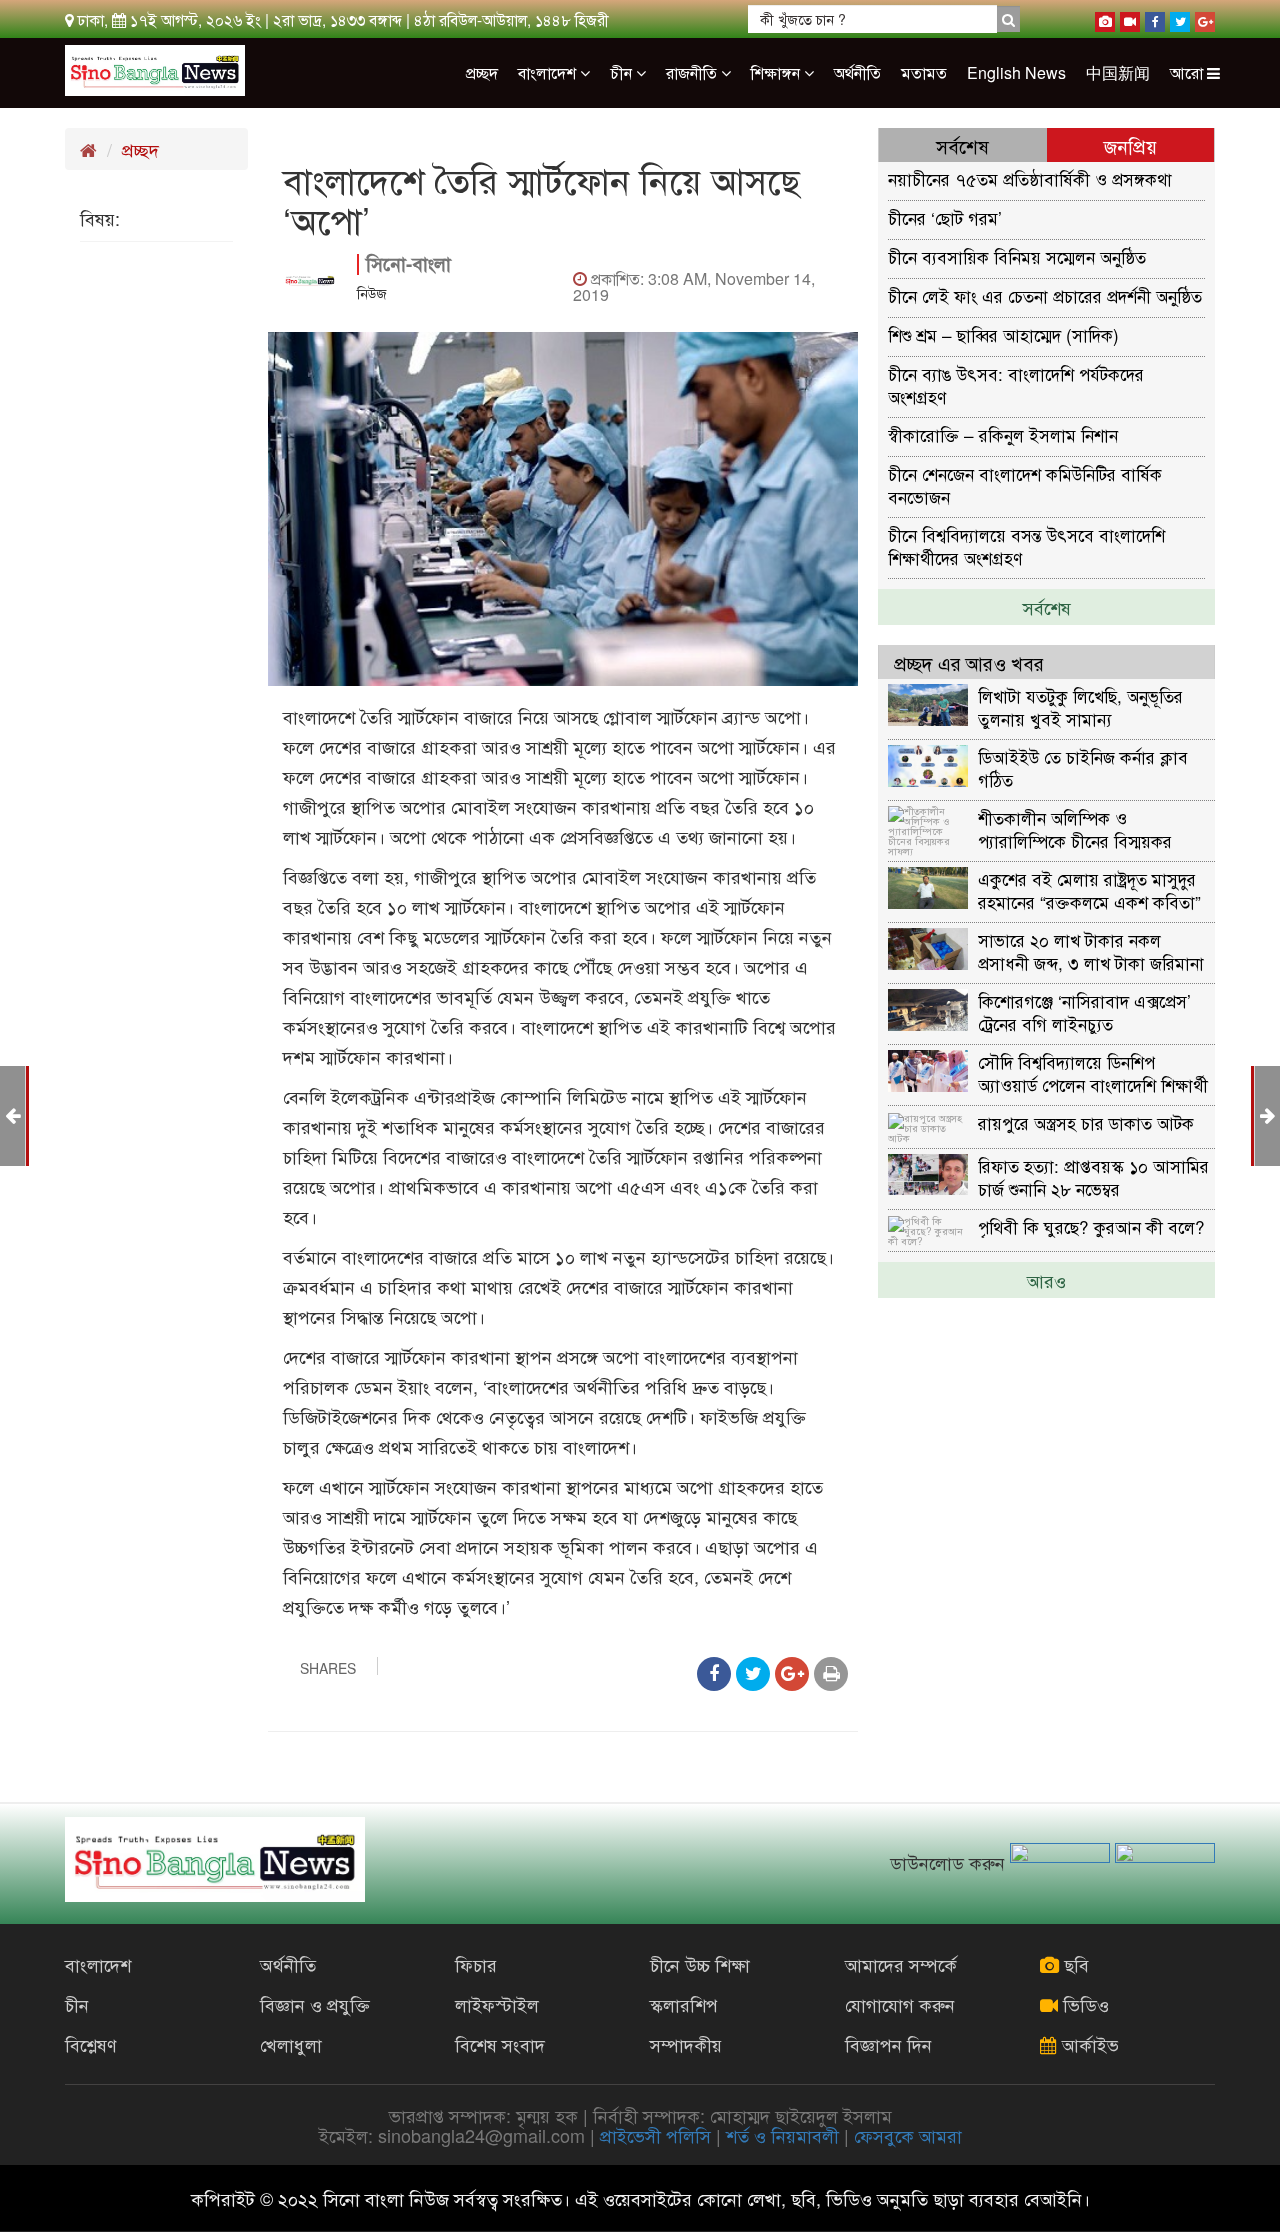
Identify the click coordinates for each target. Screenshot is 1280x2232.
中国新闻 (1118, 72)
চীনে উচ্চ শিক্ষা (700, 1964)
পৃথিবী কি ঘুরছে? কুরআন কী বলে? (1091, 1226)
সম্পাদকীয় (686, 2044)
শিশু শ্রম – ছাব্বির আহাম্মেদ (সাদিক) (1003, 334)
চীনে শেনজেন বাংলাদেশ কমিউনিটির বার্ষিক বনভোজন (1025, 484)
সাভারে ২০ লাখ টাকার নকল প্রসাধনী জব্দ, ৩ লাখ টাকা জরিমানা (1091, 950)
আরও (1046, 1280)
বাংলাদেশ (549, 72)
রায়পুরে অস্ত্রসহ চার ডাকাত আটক (1086, 1122)
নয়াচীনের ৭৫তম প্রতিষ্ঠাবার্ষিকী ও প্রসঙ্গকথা (1030, 178)
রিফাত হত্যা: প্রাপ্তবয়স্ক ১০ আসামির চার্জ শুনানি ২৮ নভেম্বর (1093, 1176)
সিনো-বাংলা (408, 263)
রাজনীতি (693, 72)
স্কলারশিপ (684, 2004)
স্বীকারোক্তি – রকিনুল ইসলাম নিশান (1003, 434)
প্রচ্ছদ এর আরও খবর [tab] (969, 662)
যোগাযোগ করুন (900, 2004)
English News (1016, 72)
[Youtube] (1130, 18)
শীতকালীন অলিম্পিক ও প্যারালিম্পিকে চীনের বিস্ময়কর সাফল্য (1075, 828)
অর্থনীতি (857, 72)
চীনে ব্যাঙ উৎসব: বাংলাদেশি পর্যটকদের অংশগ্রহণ (1016, 384)
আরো (1188, 72)
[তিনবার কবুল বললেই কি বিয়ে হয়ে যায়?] (1267, 1114)
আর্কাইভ (1088, 2044)
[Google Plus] (1205, 18)
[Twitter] (1180, 18)
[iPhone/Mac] (1105, 18)
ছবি (1074, 1964)
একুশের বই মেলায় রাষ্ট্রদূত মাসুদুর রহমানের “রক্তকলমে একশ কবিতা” (1089, 889)
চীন (623, 72)
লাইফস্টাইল (497, 2004)
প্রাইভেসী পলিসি (655, 2135)
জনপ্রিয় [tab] (1130, 145)
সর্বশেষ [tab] (962, 145)
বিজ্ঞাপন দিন (888, 2044)
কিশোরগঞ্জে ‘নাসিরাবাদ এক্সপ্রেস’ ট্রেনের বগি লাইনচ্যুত (1084, 1011)
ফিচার (476, 1964)
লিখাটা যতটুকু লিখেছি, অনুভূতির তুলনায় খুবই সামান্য (1080, 706)
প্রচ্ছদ (482, 72)
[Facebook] (1155, 18)
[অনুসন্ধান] (1008, 19)
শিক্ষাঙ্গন (777, 72)
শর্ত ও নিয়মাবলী (782, 2135)
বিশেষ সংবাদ (500, 2044)
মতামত (924, 72)
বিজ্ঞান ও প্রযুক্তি (315, 2004)
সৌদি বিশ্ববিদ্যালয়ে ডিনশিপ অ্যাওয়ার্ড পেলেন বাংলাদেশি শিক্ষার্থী (1093, 1072)
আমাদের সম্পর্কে (901, 1964)
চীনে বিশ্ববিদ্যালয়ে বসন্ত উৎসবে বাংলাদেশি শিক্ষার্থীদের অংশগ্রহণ (1026, 545)
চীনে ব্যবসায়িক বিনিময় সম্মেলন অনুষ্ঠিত (1017, 256)
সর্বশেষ (1047, 607)
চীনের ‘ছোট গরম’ (945, 217)
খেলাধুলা (291, 2044)
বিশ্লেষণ (91, 2044)
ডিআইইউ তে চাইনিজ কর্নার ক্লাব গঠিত (1083, 767)
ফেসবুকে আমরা (908, 2135)
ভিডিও (1083, 2004)
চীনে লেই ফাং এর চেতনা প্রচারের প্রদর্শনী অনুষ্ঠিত (1045, 295)
